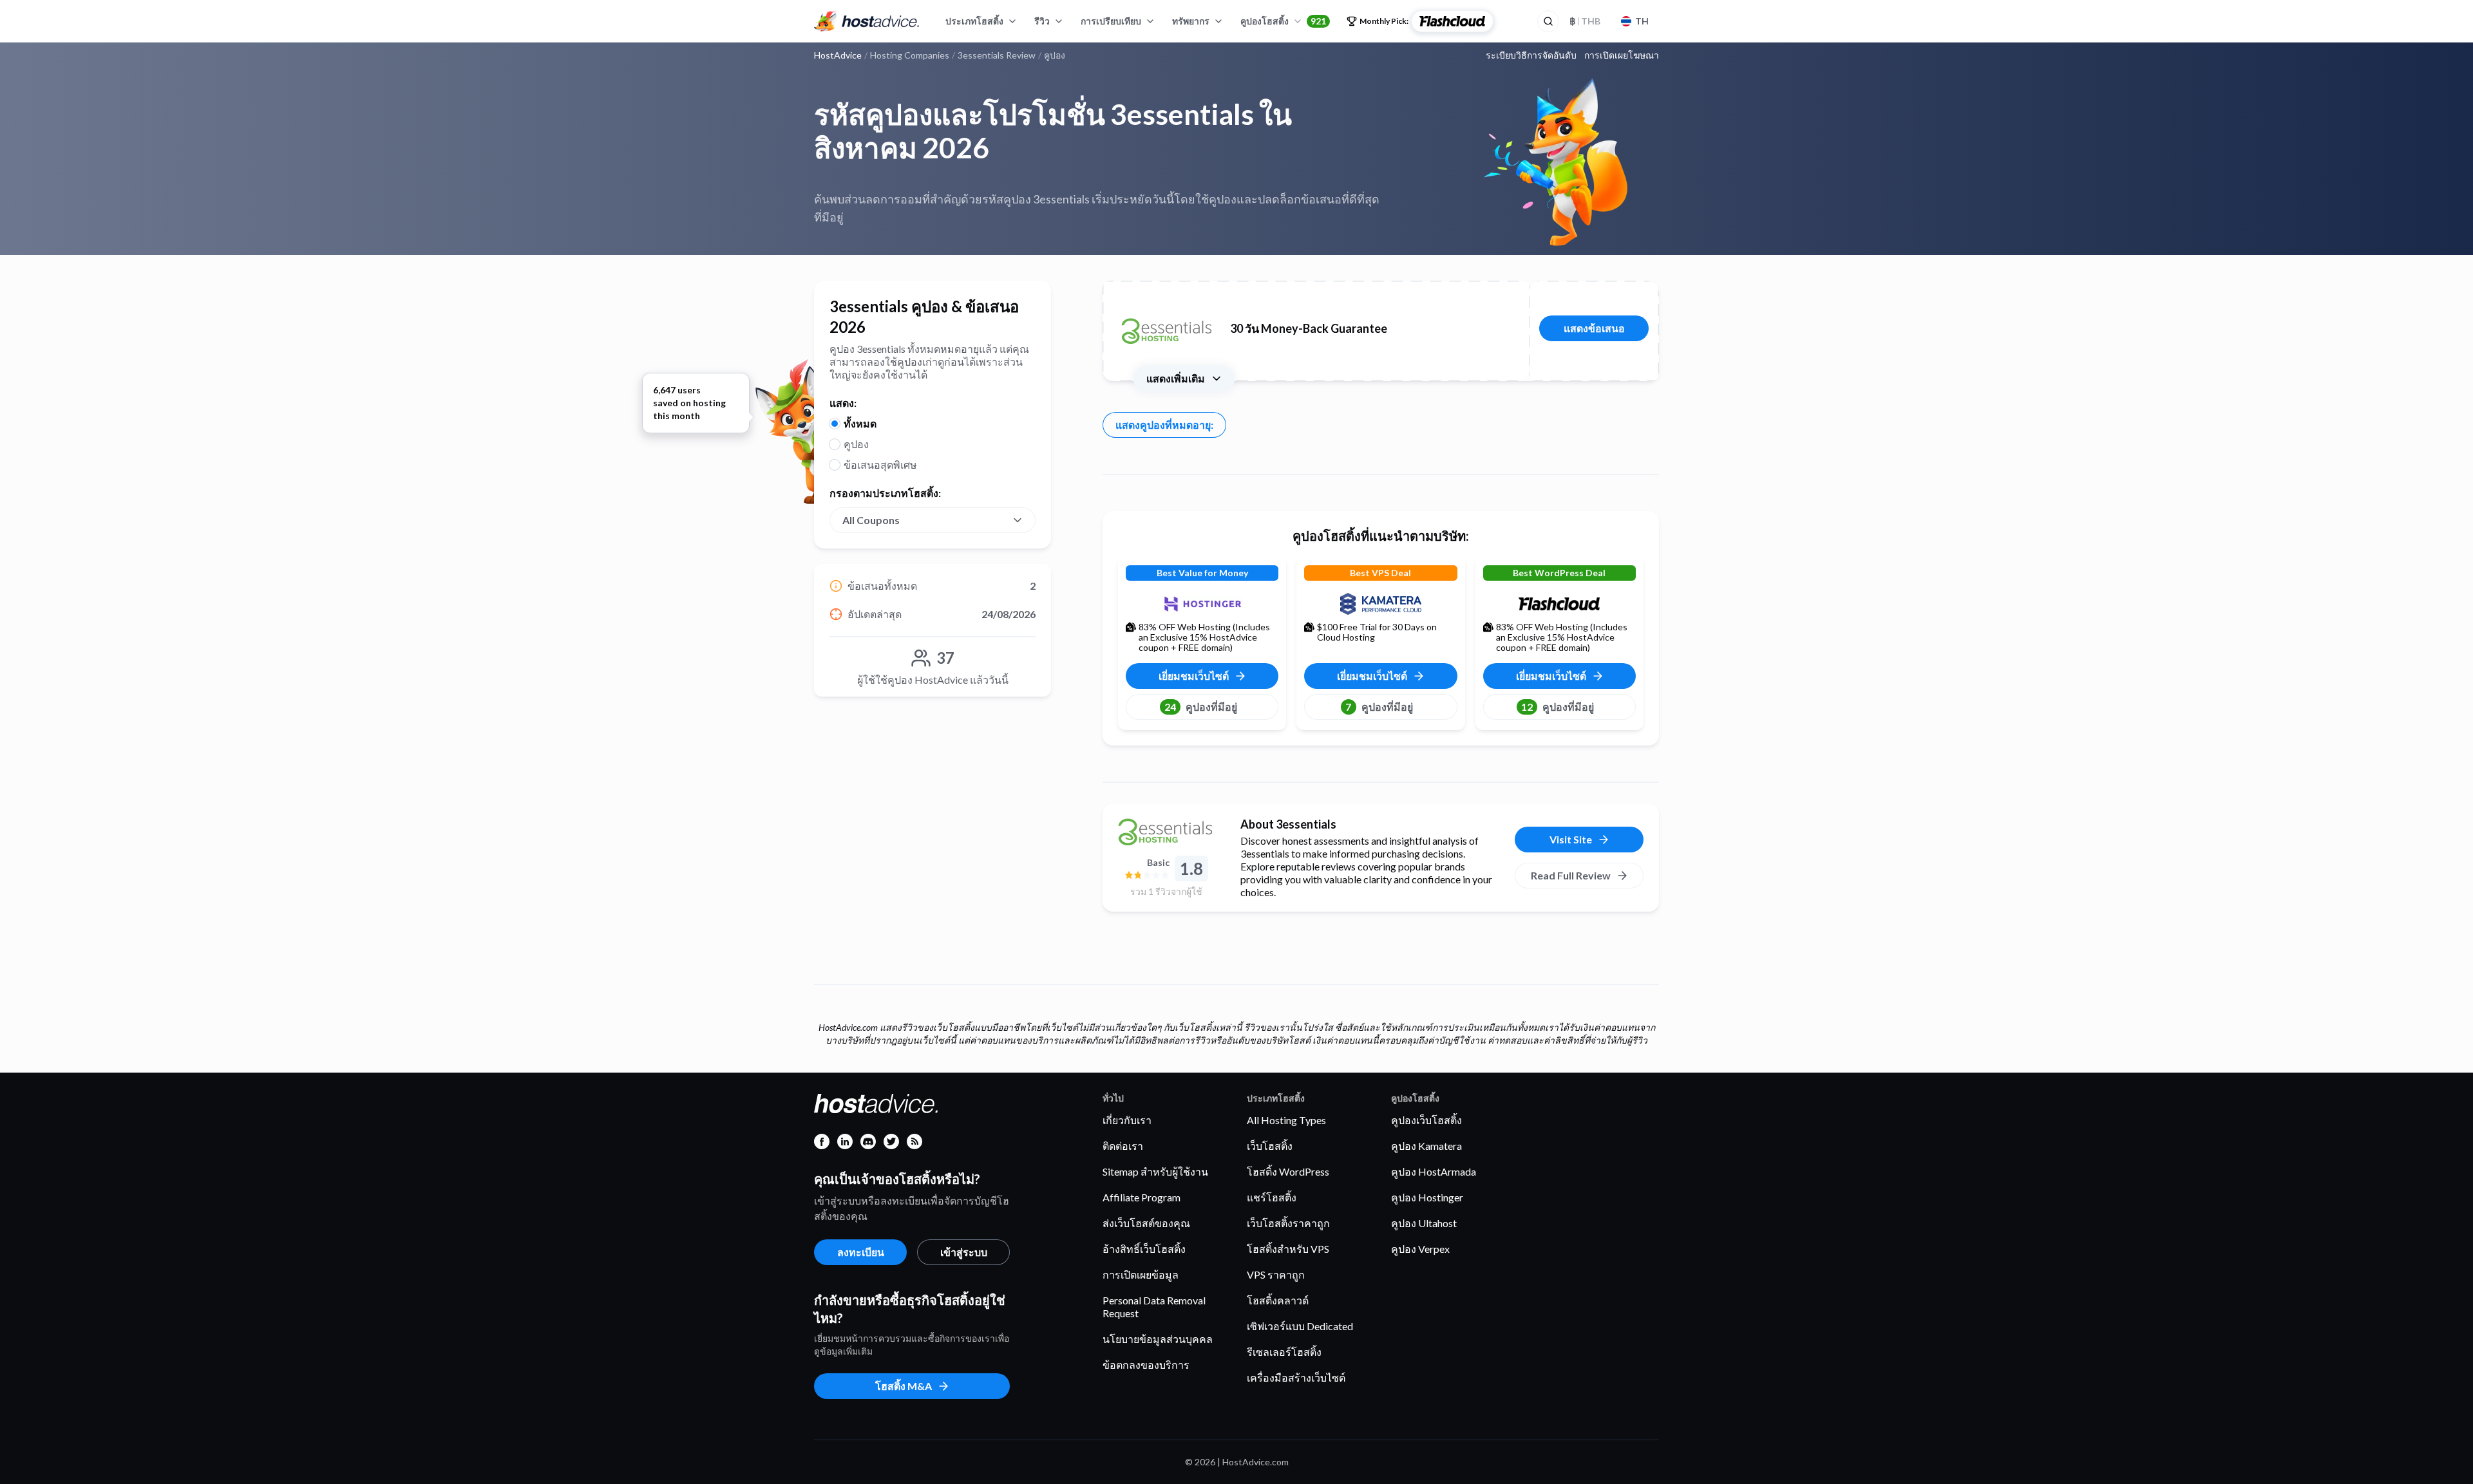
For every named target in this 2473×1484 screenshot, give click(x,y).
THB (1585, 21)
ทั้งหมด (860, 423)
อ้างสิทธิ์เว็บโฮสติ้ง (1144, 1249)
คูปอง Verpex (1420, 1249)
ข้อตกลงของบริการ (1146, 1365)
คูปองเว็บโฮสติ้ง (1426, 1120)
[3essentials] (1166, 832)
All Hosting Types (1286, 1120)
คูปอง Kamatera (1426, 1146)
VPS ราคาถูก (1276, 1274)
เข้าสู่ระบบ (964, 1252)
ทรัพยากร (1191, 21)
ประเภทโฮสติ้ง (974, 21)
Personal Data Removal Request (1154, 1307)
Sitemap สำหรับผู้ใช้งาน (1155, 1171)
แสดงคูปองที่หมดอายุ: (1164, 425)
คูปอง (856, 444)
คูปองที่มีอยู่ (1201, 707)
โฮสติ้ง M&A (904, 1386)
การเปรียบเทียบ (1111, 21)
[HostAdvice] (867, 21)
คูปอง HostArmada (1434, 1171)
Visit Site (1571, 839)
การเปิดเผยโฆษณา (1622, 55)
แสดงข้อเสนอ (1594, 328)
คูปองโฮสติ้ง (1283, 21)
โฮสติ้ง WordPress (1288, 1171)
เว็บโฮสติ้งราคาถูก (1288, 1223)
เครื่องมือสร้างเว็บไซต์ (1296, 1377)
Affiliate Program (1142, 1197)
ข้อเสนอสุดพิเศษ (880, 465)
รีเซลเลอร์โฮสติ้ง (1284, 1352)
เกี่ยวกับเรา (1127, 1120)
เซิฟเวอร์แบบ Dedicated (1300, 1326)
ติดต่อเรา (1123, 1146)
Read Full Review (1571, 875)
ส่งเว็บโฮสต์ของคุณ (1146, 1223)
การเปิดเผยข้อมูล (1141, 1274)
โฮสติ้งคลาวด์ (1278, 1300)
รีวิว (1042, 21)
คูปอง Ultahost (1424, 1223)
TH (1642, 21)
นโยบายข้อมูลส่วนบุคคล (1158, 1339)
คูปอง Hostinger (1427, 1197)
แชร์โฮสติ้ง (1272, 1197)
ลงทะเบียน (861, 1252)
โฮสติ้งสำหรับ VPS (1288, 1249)
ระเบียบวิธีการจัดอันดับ (1531, 55)
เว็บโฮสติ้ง (1270, 1146)
